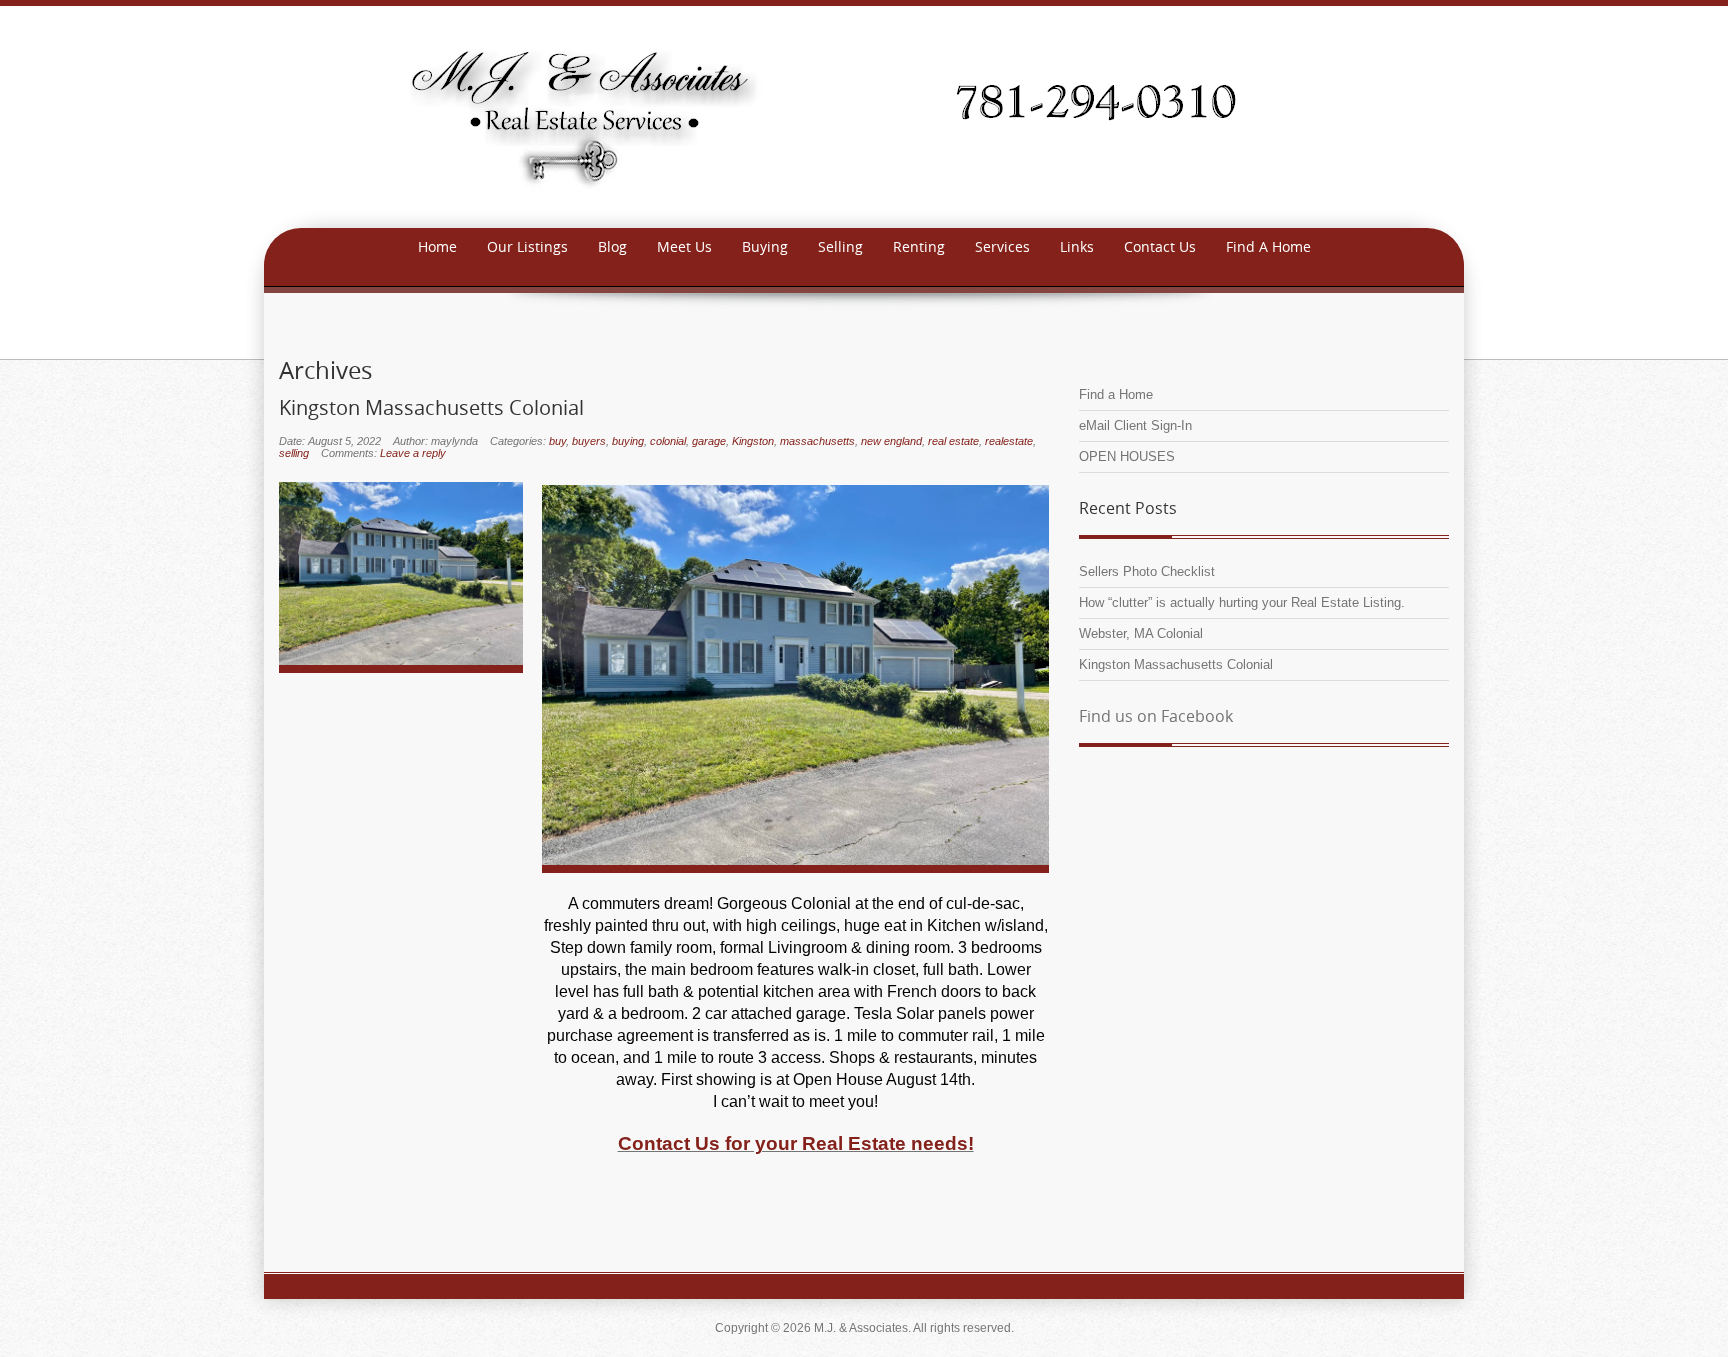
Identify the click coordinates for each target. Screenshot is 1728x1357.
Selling (840, 246)
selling (294, 453)
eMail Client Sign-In (1135, 425)
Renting (919, 246)
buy (557, 441)
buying (628, 441)
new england (891, 441)
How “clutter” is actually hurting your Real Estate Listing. (1242, 602)
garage (709, 441)
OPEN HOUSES (1127, 456)
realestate (1009, 441)
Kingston (753, 441)
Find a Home (1116, 394)
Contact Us (1160, 246)
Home (437, 246)
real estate (953, 441)
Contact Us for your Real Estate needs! (796, 1143)
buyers (589, 441)
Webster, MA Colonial (1141, 633)
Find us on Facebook (1156, 716)
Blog (612, 246)
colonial (668, 441)
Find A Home (1268, 246)
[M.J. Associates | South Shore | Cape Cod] (864, 115)
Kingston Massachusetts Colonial (431, 408)
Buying (765, 246)
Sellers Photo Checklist (1147, 571)
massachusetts (817, 441)
